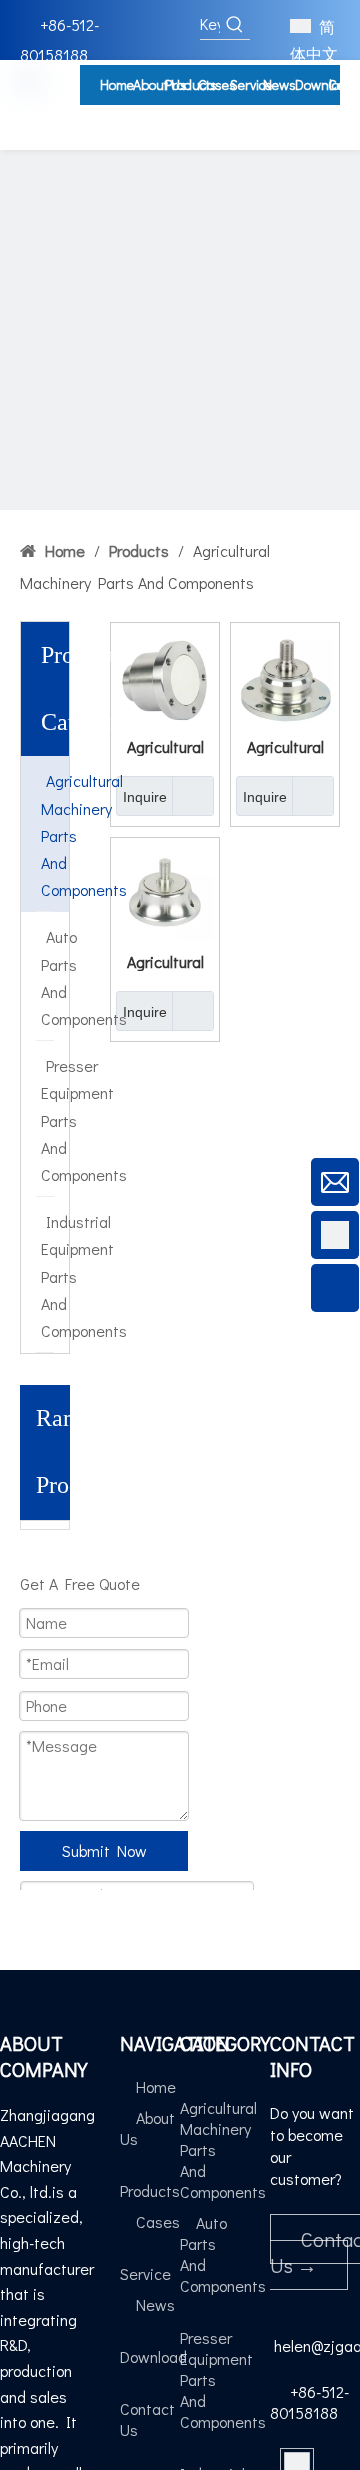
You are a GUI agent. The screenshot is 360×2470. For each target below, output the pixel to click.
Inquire (145, 797)
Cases (158, 2221)
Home (156, 2086)
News (155, 2304)
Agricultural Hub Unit (165, 746)
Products (150, 2190)
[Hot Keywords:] (235, 24)
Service (145, 2273)
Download (153, 2356)
